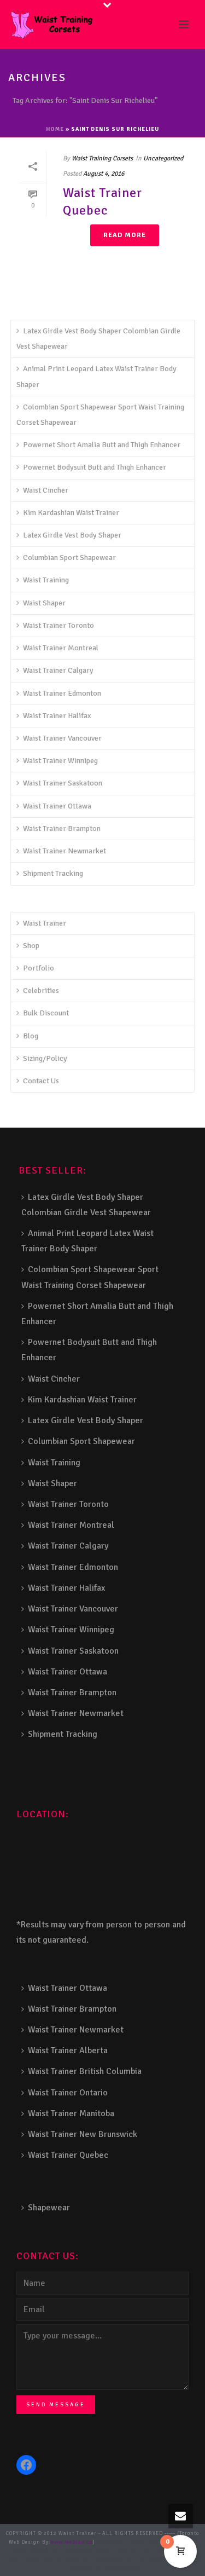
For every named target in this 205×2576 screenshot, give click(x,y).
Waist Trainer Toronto (58, 625)
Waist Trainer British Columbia (85, 2071)
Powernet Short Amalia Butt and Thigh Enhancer (102, 445)
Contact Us (41, 1081)
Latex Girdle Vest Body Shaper (72, 535)
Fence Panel (162, 2560)
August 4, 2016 (104, 174)
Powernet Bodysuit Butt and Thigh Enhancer (95, 467)
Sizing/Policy (45, 1058)
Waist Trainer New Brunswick (83, 2134)
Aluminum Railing (151, 2551)
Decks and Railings (99, 2551)
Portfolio (39, 968)
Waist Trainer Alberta (68, 2051)
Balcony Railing (124, 2560)
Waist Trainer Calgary (58, 670)
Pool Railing (47, 2560)
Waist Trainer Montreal (61, 648)
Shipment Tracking (53, 873)
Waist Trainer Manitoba (71, 2113)
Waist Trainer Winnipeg (60, 761)
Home (55, 129)
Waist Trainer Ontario (68, 2093)
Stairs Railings (118, 2542)
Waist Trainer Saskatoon (63, 783)
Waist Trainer (45, 923)
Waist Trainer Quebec (102, 201)
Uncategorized (163, 158)
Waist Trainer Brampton (62, 828)
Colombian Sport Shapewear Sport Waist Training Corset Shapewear (100, 415)
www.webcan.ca (72, 2542)
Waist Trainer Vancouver (62, 738)
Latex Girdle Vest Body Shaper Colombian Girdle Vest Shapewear (98, 339)
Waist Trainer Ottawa (57, 806)
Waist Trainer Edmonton (62, 693)
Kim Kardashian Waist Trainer (71, 513)
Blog (31, 1036)
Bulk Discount (46, 1013)
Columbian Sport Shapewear (69, 558)
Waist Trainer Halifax (57, 716)
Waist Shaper (44, 603)
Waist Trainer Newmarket (65, 851)
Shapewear (49, 2208)
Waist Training (46, 580)
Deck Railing (55, 2551)
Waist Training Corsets (102, 158)
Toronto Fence (100, 2569)
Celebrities (41, 990)
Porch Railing (83, 2560)
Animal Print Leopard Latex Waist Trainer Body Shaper (96, 376)
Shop (31, 946)
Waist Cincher (46, 490)
